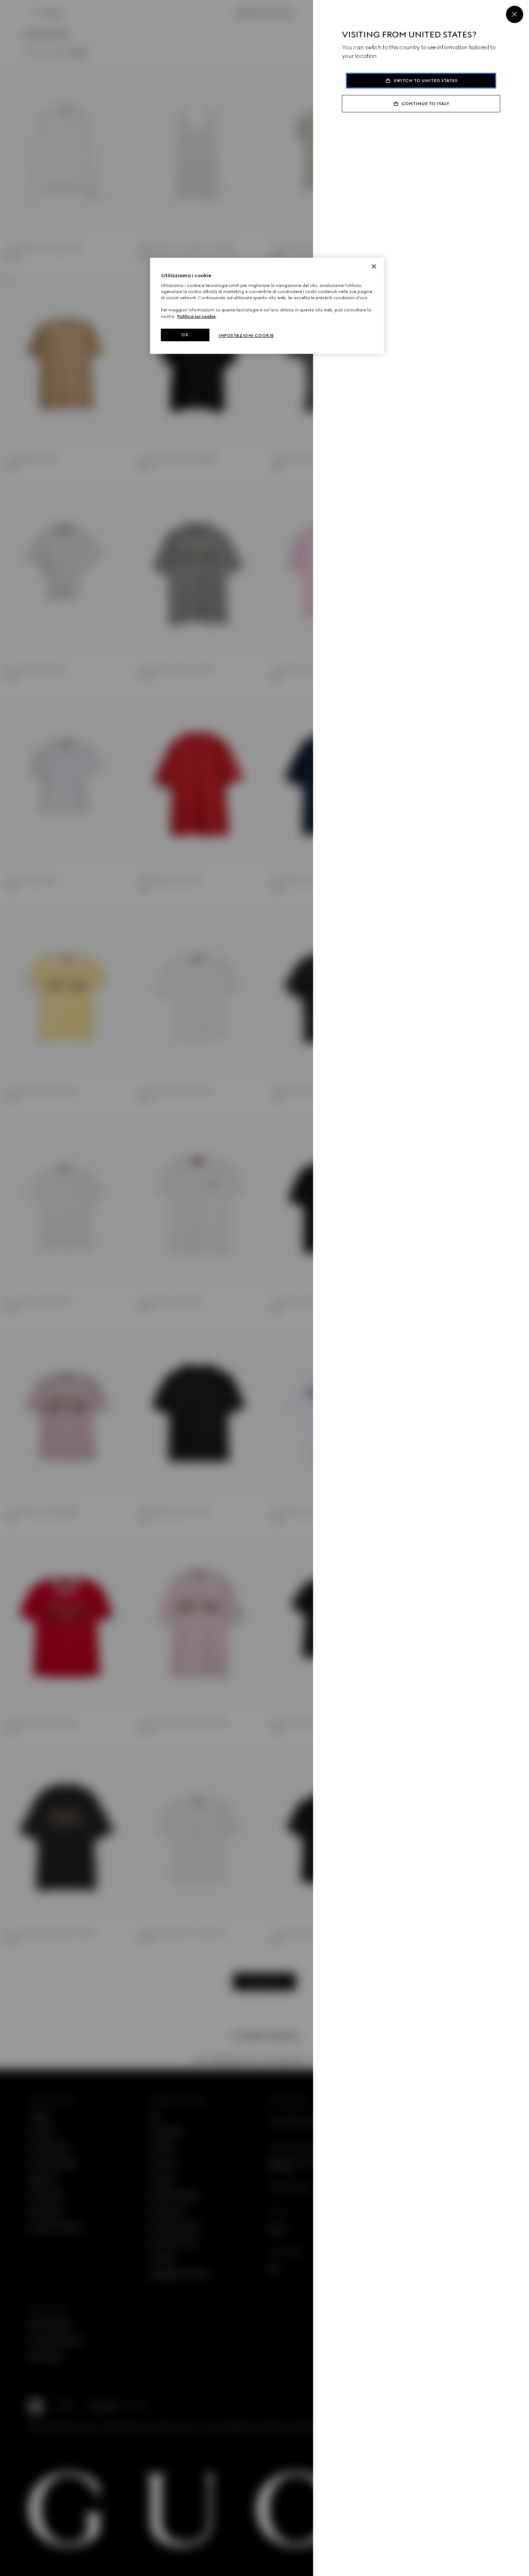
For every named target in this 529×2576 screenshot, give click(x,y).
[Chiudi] (374, 266)
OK (185, 335)
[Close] (515, 14)
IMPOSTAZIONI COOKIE (246, 335)
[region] (267, 306)
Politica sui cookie (196, 316)
